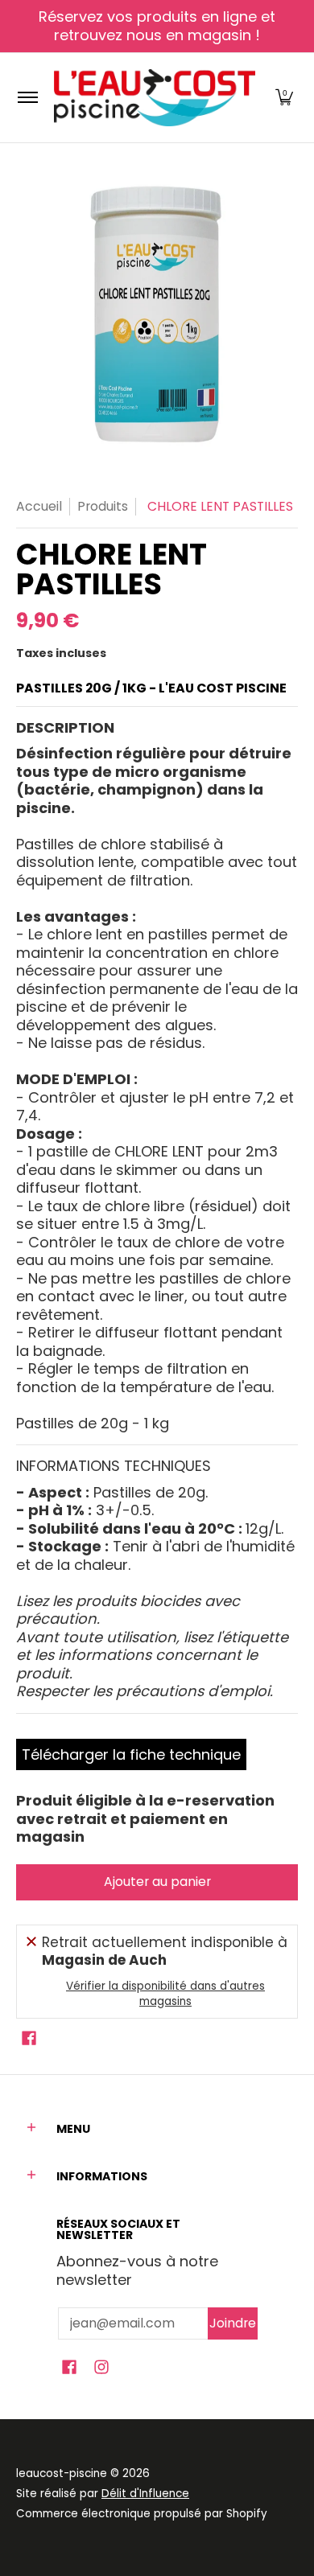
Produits (103, 506)
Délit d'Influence (145, 2494)
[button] (284, 98)
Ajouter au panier (157, 1882)
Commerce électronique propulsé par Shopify (142, 2514)
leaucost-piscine (62, 2473)
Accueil (39, 506)
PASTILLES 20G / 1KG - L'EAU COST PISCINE (151, 688)
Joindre (233, 2323)
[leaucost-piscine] (155, 98)
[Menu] (27, 98)
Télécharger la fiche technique (131, 1754)
